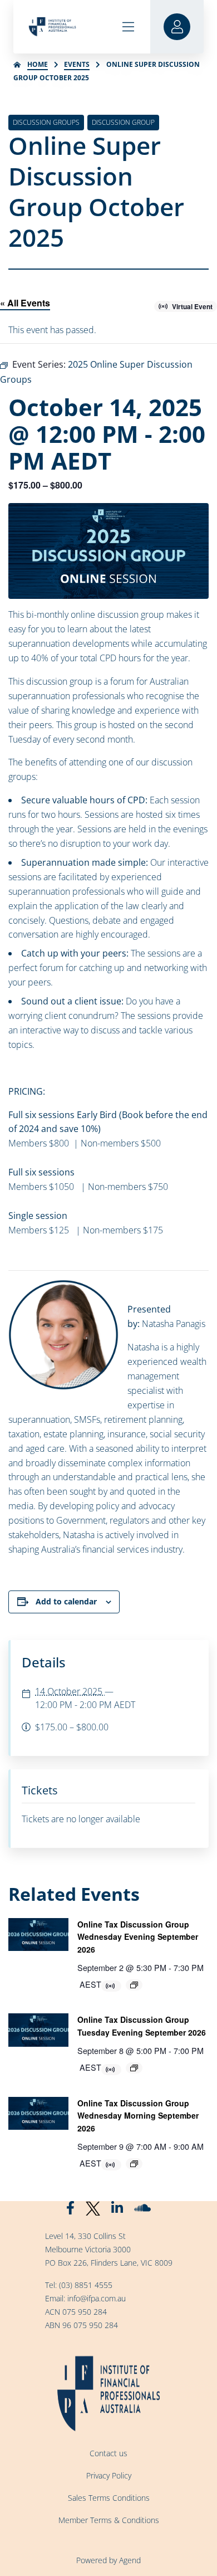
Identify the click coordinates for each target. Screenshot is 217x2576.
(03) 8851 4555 (86, 2285)
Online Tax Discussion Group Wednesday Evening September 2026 (138, 1937)
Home (38, 64)
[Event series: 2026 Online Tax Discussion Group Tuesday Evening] (134, 2068)
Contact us (108, 2453)
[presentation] (38, 1935)
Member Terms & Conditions (109, 2520)
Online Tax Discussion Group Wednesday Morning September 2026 (138, 2116)
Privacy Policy (109, 2475)
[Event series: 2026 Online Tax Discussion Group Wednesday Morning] (134, 2164)
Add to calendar (66, 1601)
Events (77, 64)
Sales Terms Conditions (109, 2498)
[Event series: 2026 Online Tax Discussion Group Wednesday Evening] (134, 1985)
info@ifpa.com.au (97, 2298)
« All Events (25, 303)
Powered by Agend (108, 2560)
